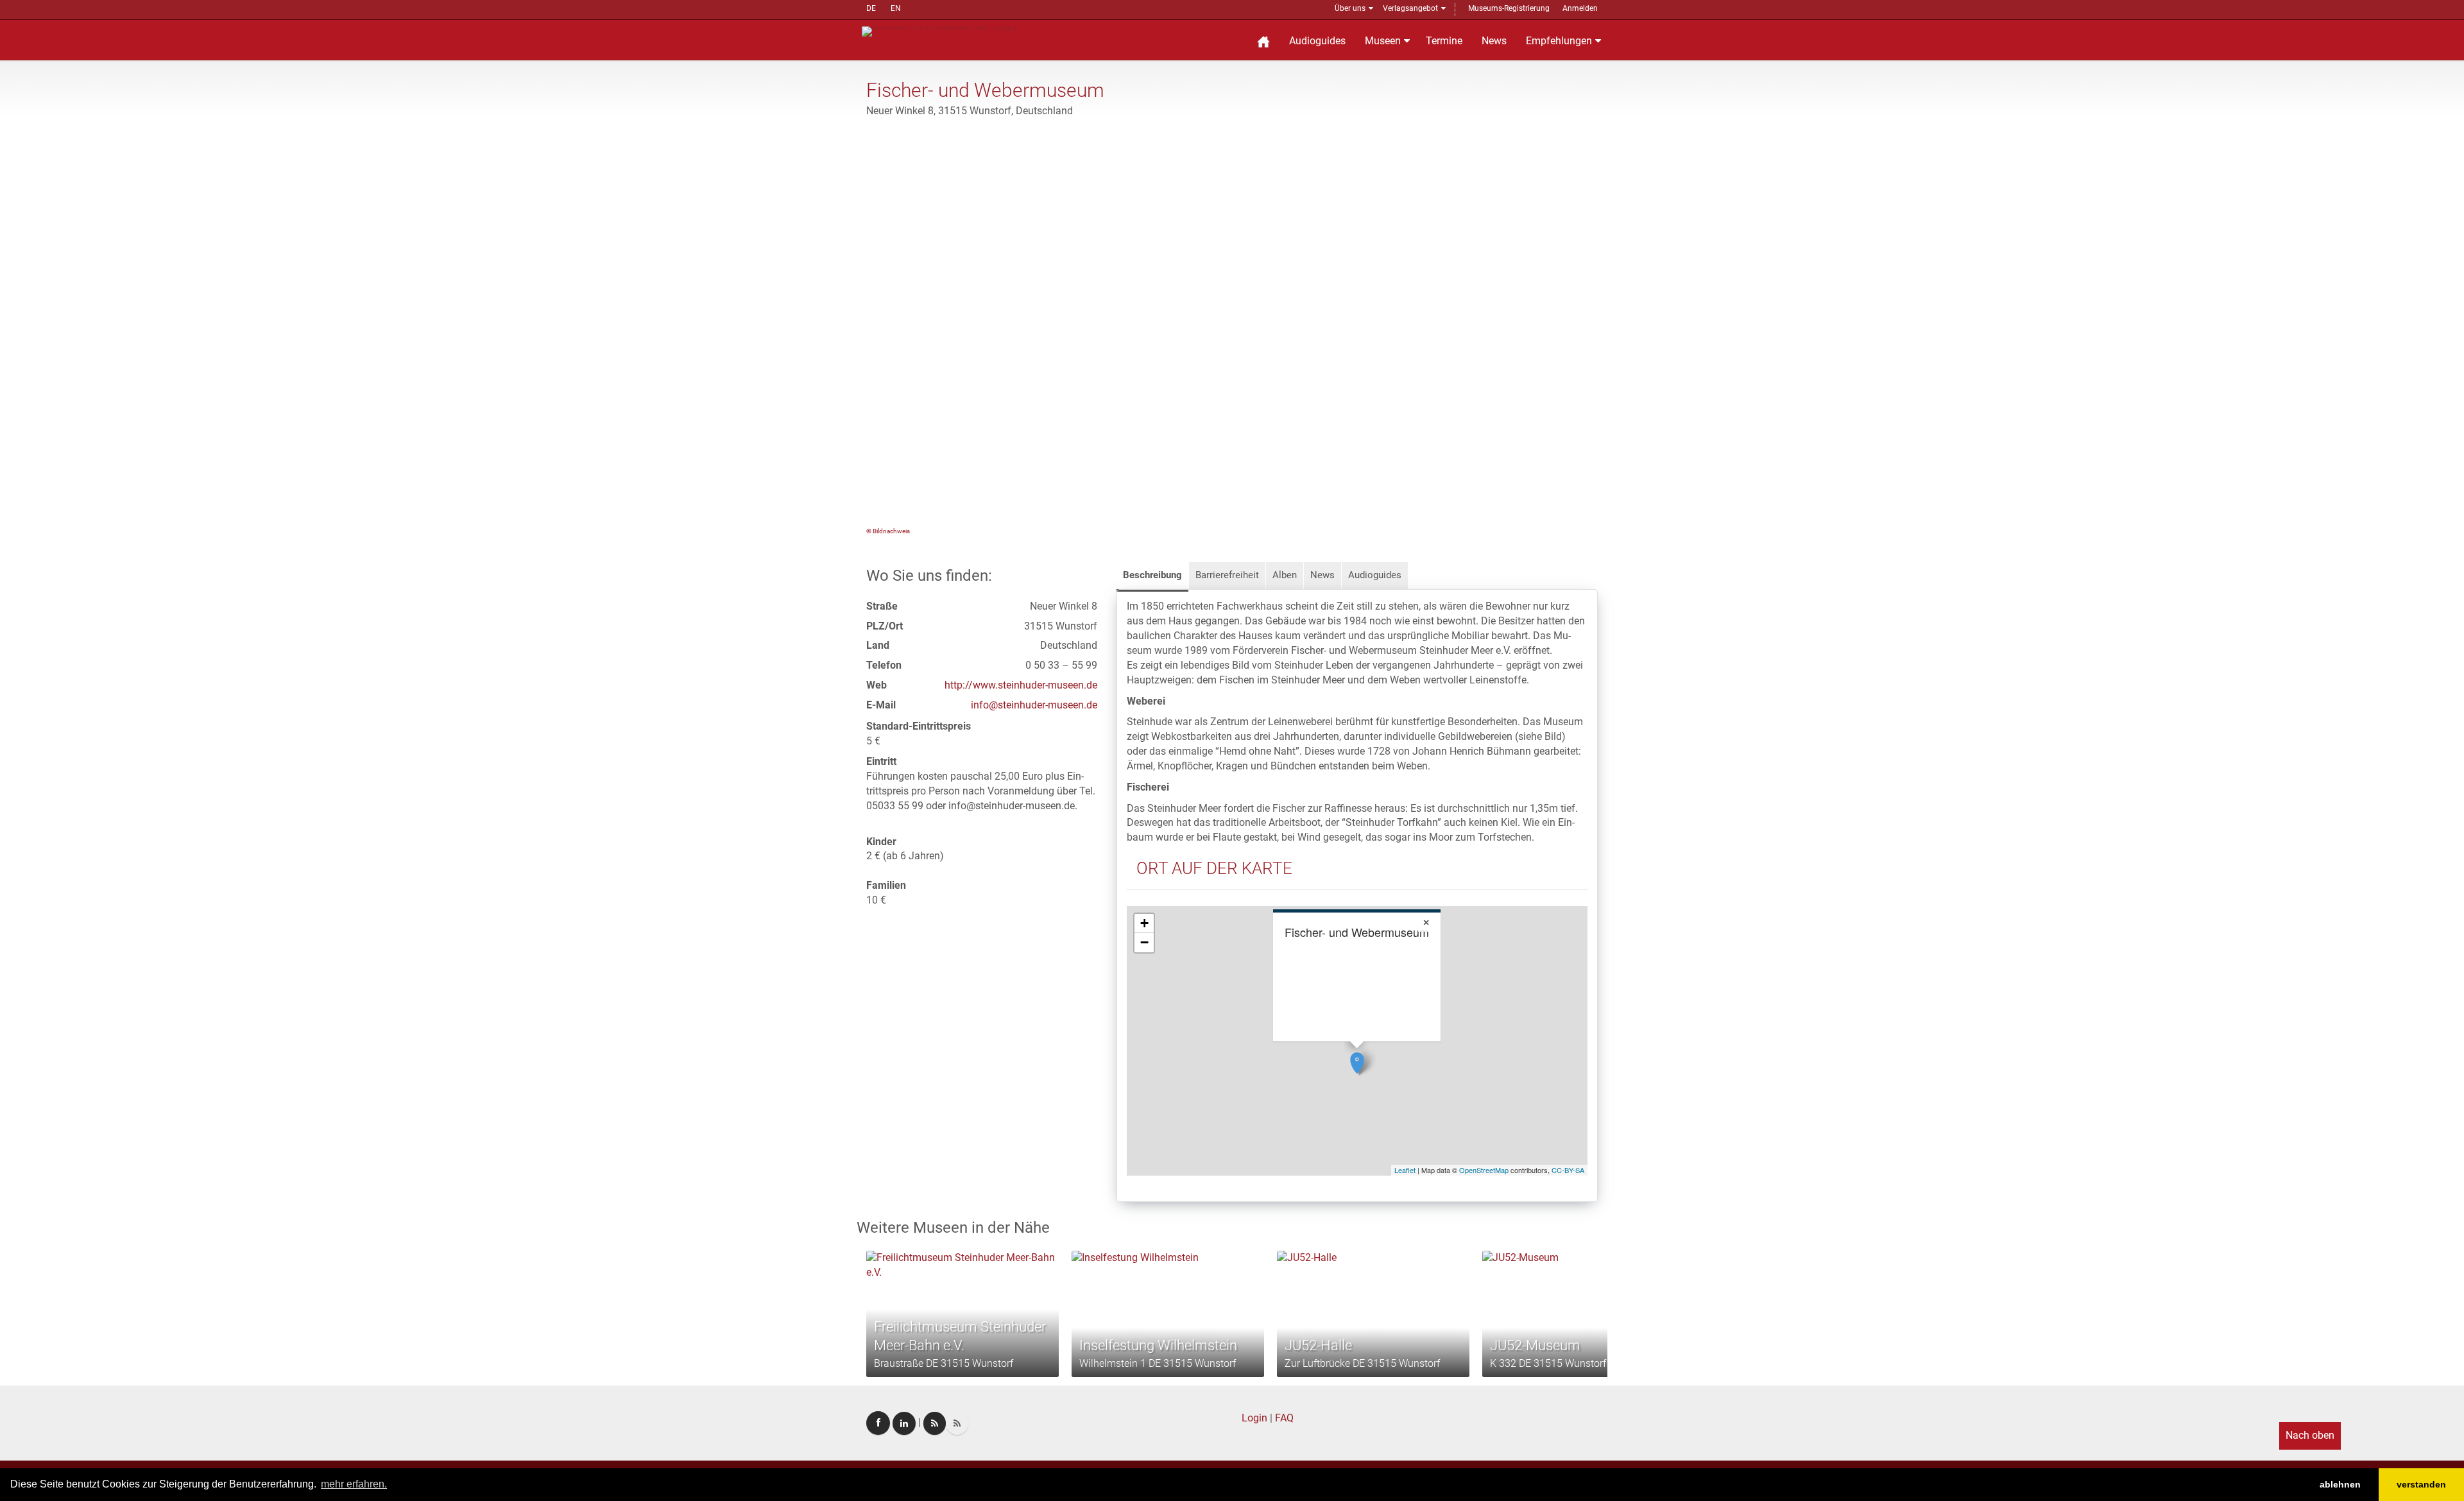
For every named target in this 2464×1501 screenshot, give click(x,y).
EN (896, 8)
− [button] (1144, 942)
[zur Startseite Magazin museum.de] (939, 30)
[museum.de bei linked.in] (904, 1423)
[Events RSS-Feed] (935, 1423)
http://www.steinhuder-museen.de (1021, 685)
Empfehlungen (1559, 41)
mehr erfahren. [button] (354, 1484)
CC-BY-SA (1568, 1170)
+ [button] (1144, 923)
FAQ (1284, 1418)
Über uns (1350, 8)
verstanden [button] (2421, 1484)
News (1494, 41)
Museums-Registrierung (1509, 8)
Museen (1383, 41)
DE (871, 8)
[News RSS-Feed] (957, 1423)
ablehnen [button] (2340, 1484)
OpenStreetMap (1484, 1170)
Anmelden (1580, 8)
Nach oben (2310, 1435)
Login (1254, 1418)
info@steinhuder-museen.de (1034, 705)
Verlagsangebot (1410, 8)
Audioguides (1317, 41)
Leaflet (1405, 1170)
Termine (1444, 41)
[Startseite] (1263, 40)
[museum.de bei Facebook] (878, 1423)
